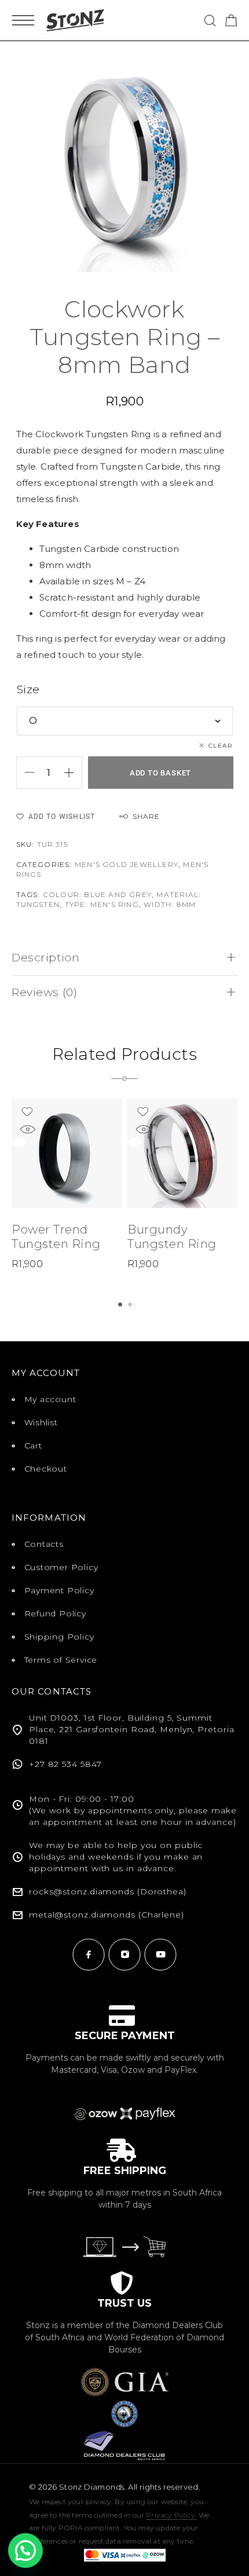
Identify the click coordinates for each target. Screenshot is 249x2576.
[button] (120, 1305)
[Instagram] (124, 1955)
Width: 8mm (170, 904)
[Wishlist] (27, 1112)
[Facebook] (89, 1955)
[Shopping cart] (231, 22)
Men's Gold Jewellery (127, 864)
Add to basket (160, 773)
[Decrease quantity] (25, 773)
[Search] (210, 21)
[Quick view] (27, 1130)
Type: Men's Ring (102, 904)
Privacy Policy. (171, 2515)
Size (28, 689)
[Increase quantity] (73, 773)
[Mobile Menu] (23, 20)
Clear (221, 746)
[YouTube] (160, 1955)
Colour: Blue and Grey (97, 894)
